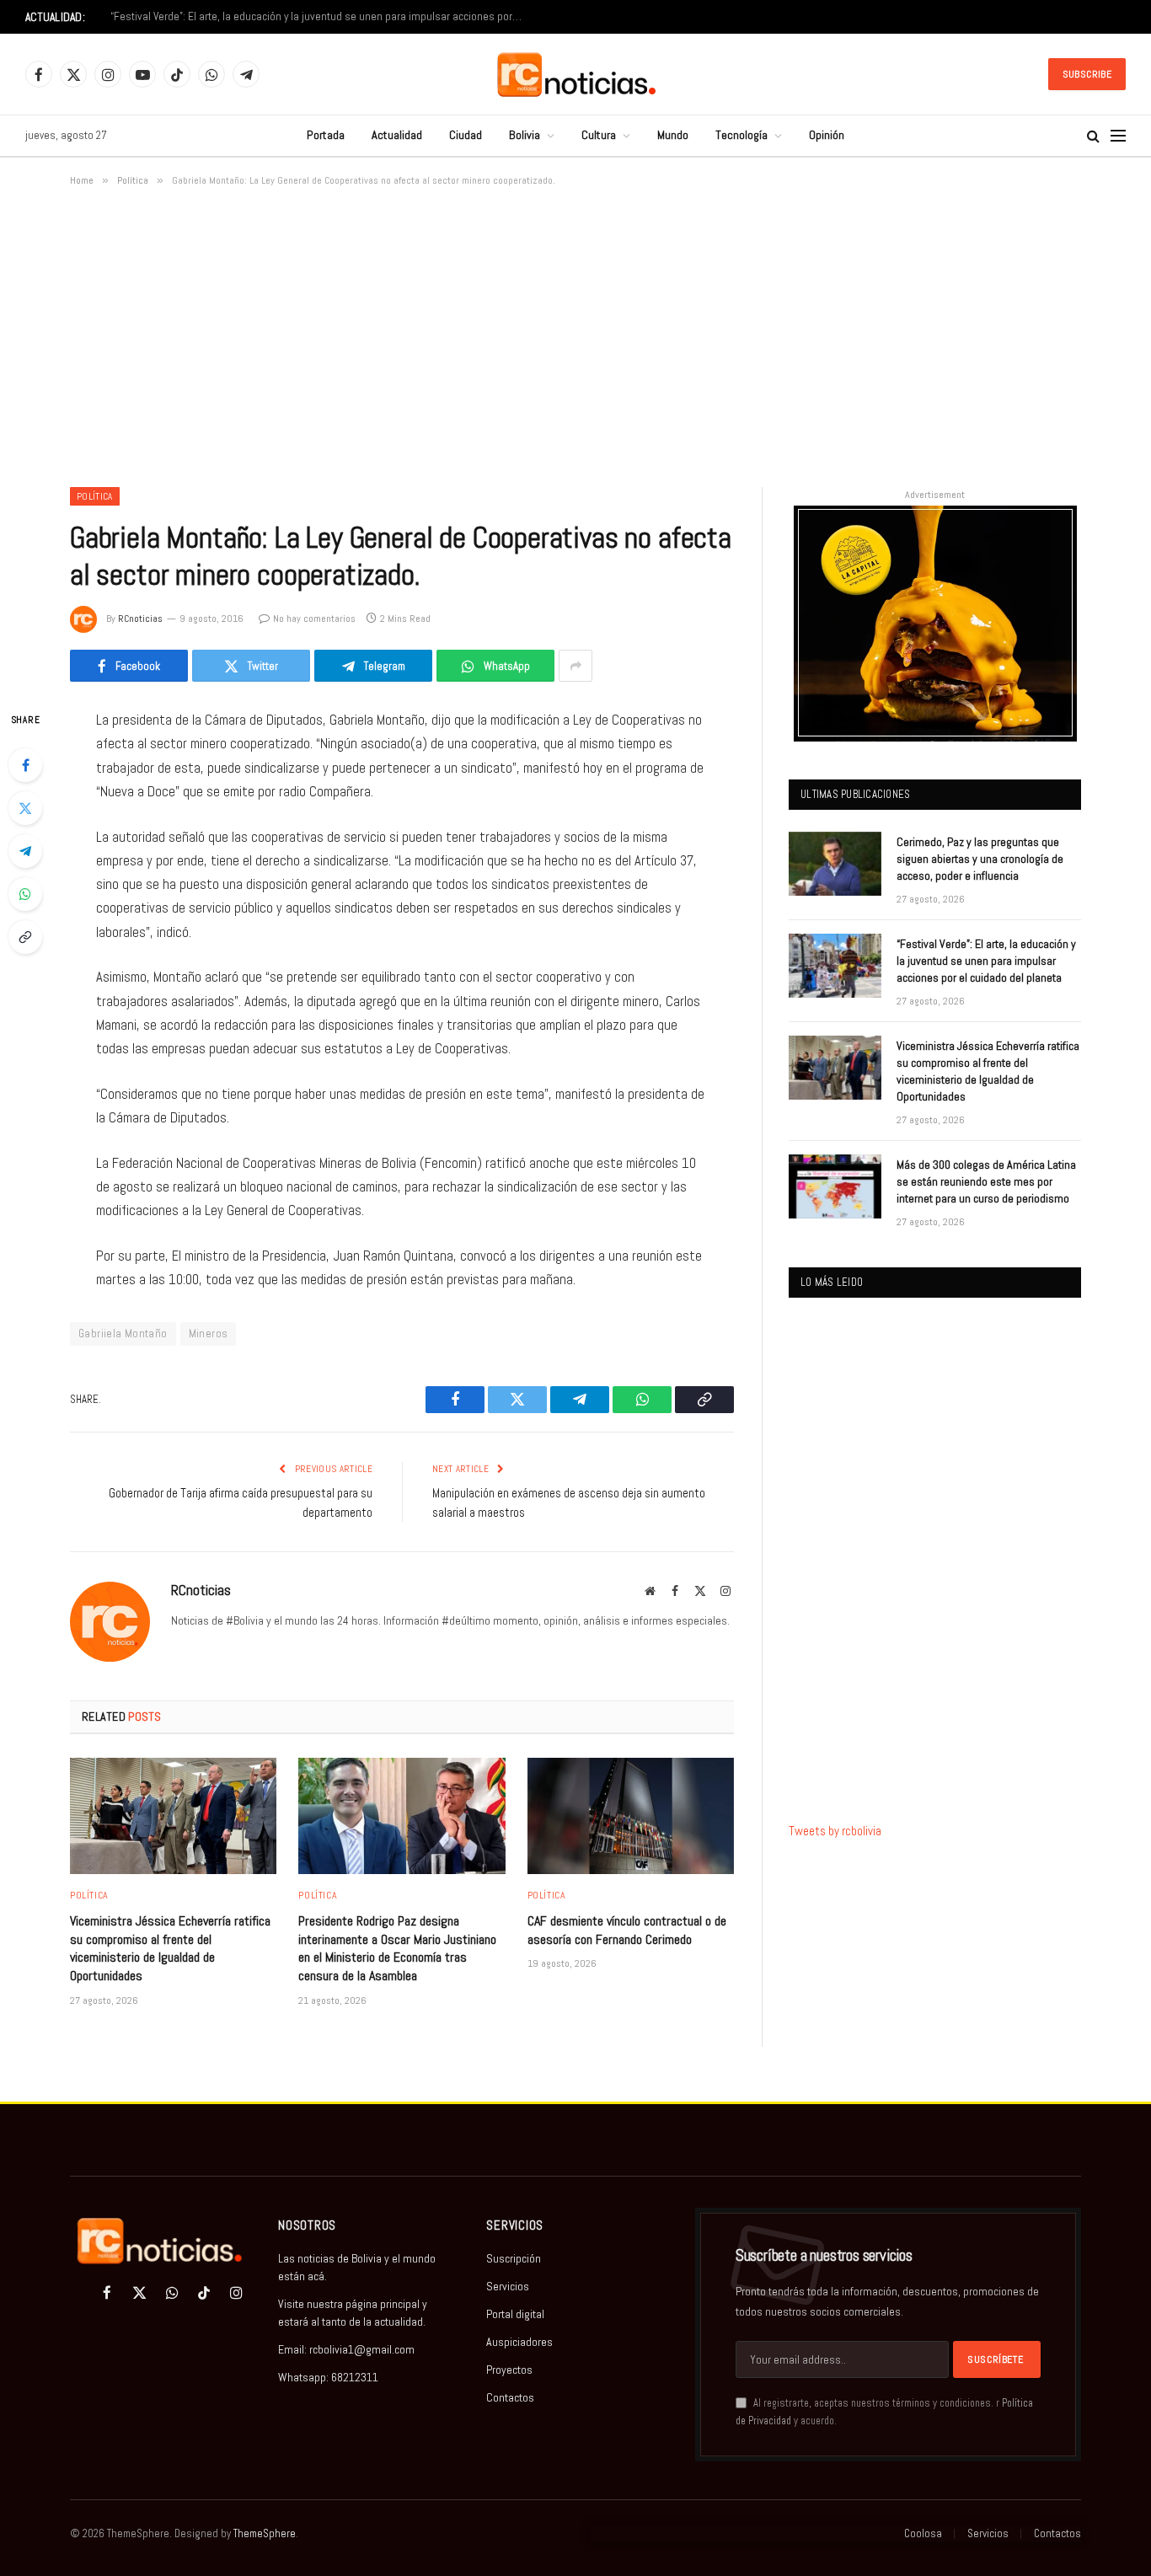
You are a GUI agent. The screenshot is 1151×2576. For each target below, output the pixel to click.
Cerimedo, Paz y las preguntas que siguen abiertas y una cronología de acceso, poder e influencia (980, 859)
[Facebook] (25, 765)
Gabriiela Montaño (123, 1334)
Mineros (209, 1334)
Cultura (599, 135)
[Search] (1093, 136)
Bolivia (525, 135)
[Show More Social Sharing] (575, 666)
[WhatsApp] (25, 894)
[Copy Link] (25, 937)
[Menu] (1118, 136)
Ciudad (466, 135)
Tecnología (741, 135)
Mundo (673, 135)
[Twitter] (25, 808)
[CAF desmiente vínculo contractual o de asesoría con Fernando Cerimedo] (631, 1816)
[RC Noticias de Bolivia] (576, 75)
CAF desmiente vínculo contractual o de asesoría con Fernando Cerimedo (627, 1930)
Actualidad (397, 135)
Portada (326, 135)
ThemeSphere (265, 2533)
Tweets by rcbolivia (835, 1831)
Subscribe (1087, 74)
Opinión (827, 135)
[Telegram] (25, 851)
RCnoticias (140, 619)
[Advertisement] (575, 334)
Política (95, 496)
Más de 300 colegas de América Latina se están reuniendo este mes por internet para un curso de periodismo (986, 1181)
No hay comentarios (314, 619)
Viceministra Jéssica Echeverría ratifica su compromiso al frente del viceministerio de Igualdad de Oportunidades (170, 1948)
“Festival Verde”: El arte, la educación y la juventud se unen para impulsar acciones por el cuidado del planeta (321, 16)
